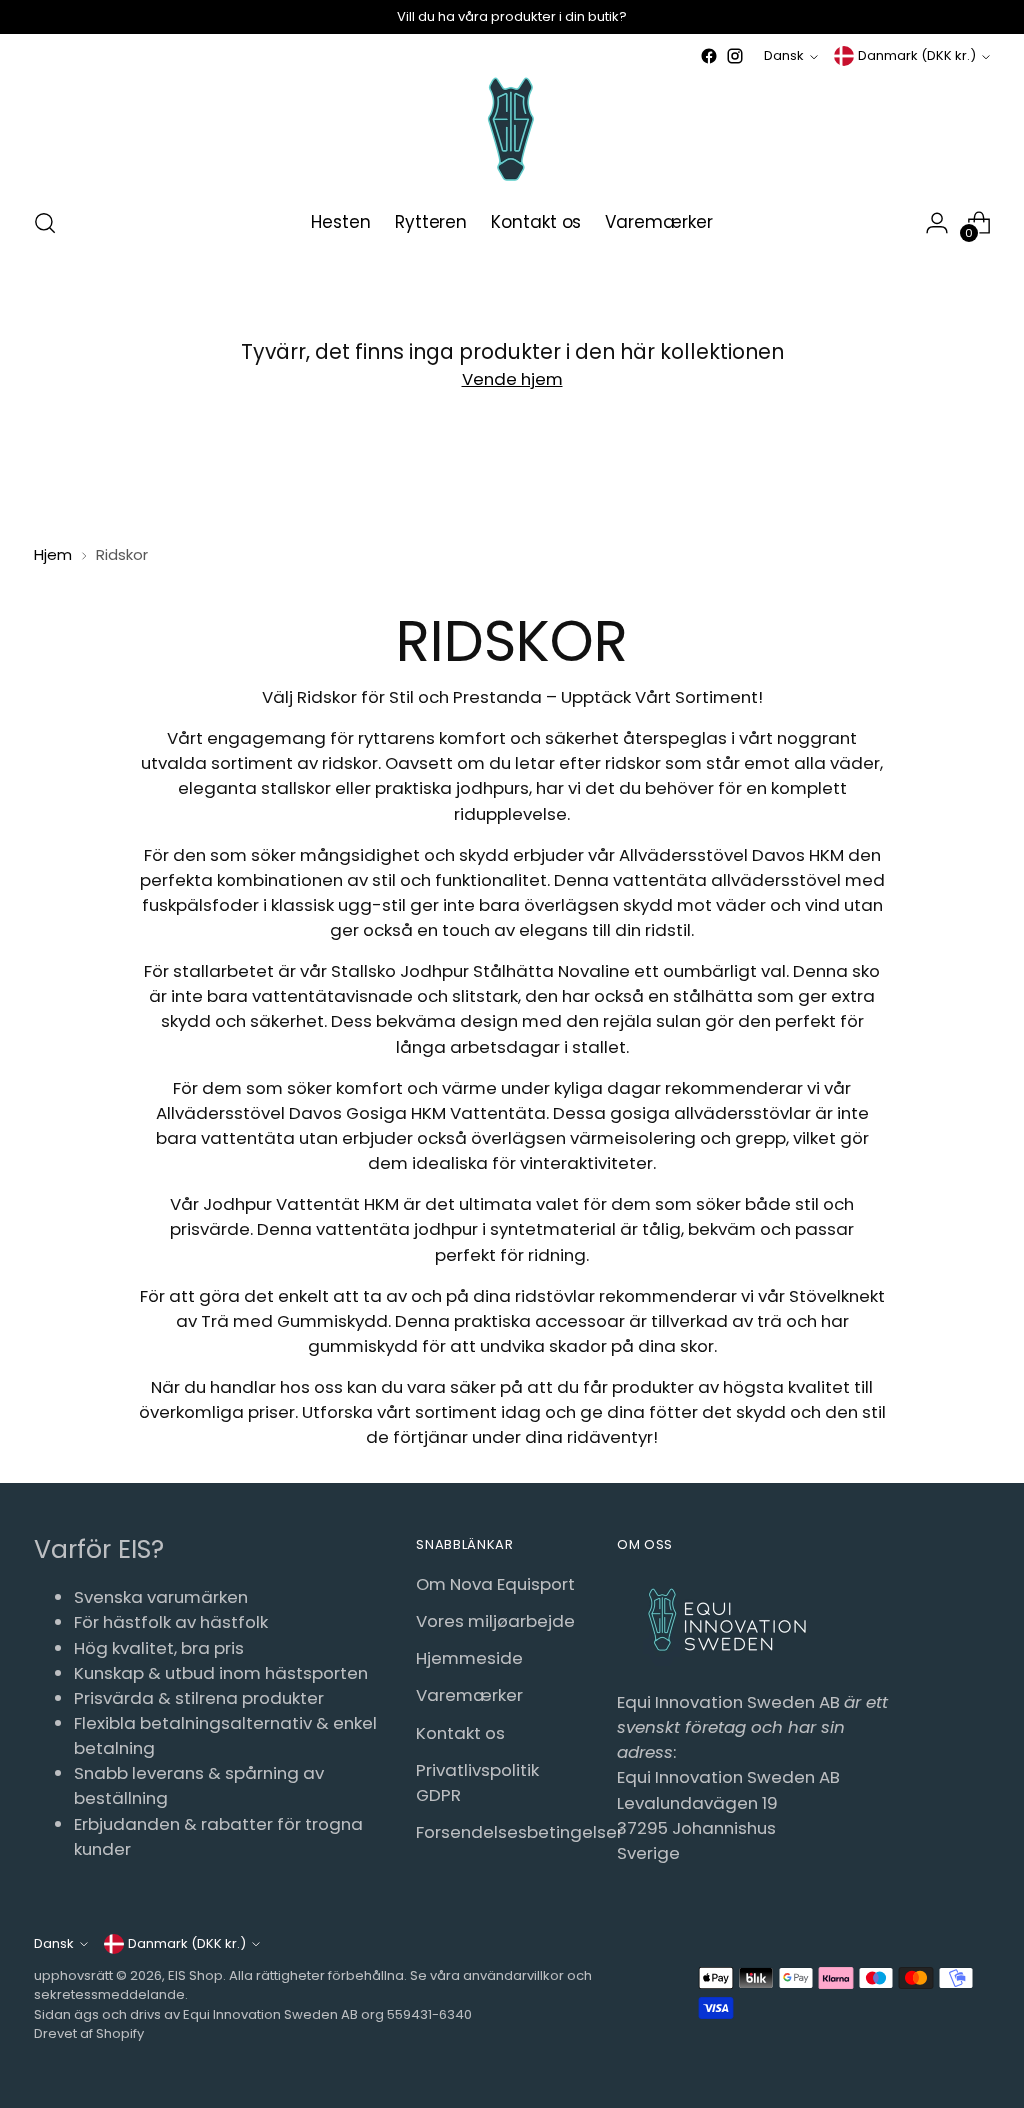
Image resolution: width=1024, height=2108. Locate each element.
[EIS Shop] (512, 129)
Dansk (784, 55)
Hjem (53, 554)
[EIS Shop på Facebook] (709, 56)
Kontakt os (460, 1733)
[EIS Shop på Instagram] (735, 56)
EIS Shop (195, 1975)
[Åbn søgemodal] (45, 223)
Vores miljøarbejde (495, 1621)
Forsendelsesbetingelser (519, 1832)
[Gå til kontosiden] (937, 223)
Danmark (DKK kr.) (917, 55)
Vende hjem (512, 379)
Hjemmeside (469, 1658)
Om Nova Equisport (495, 1584)
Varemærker (469, 1695)
